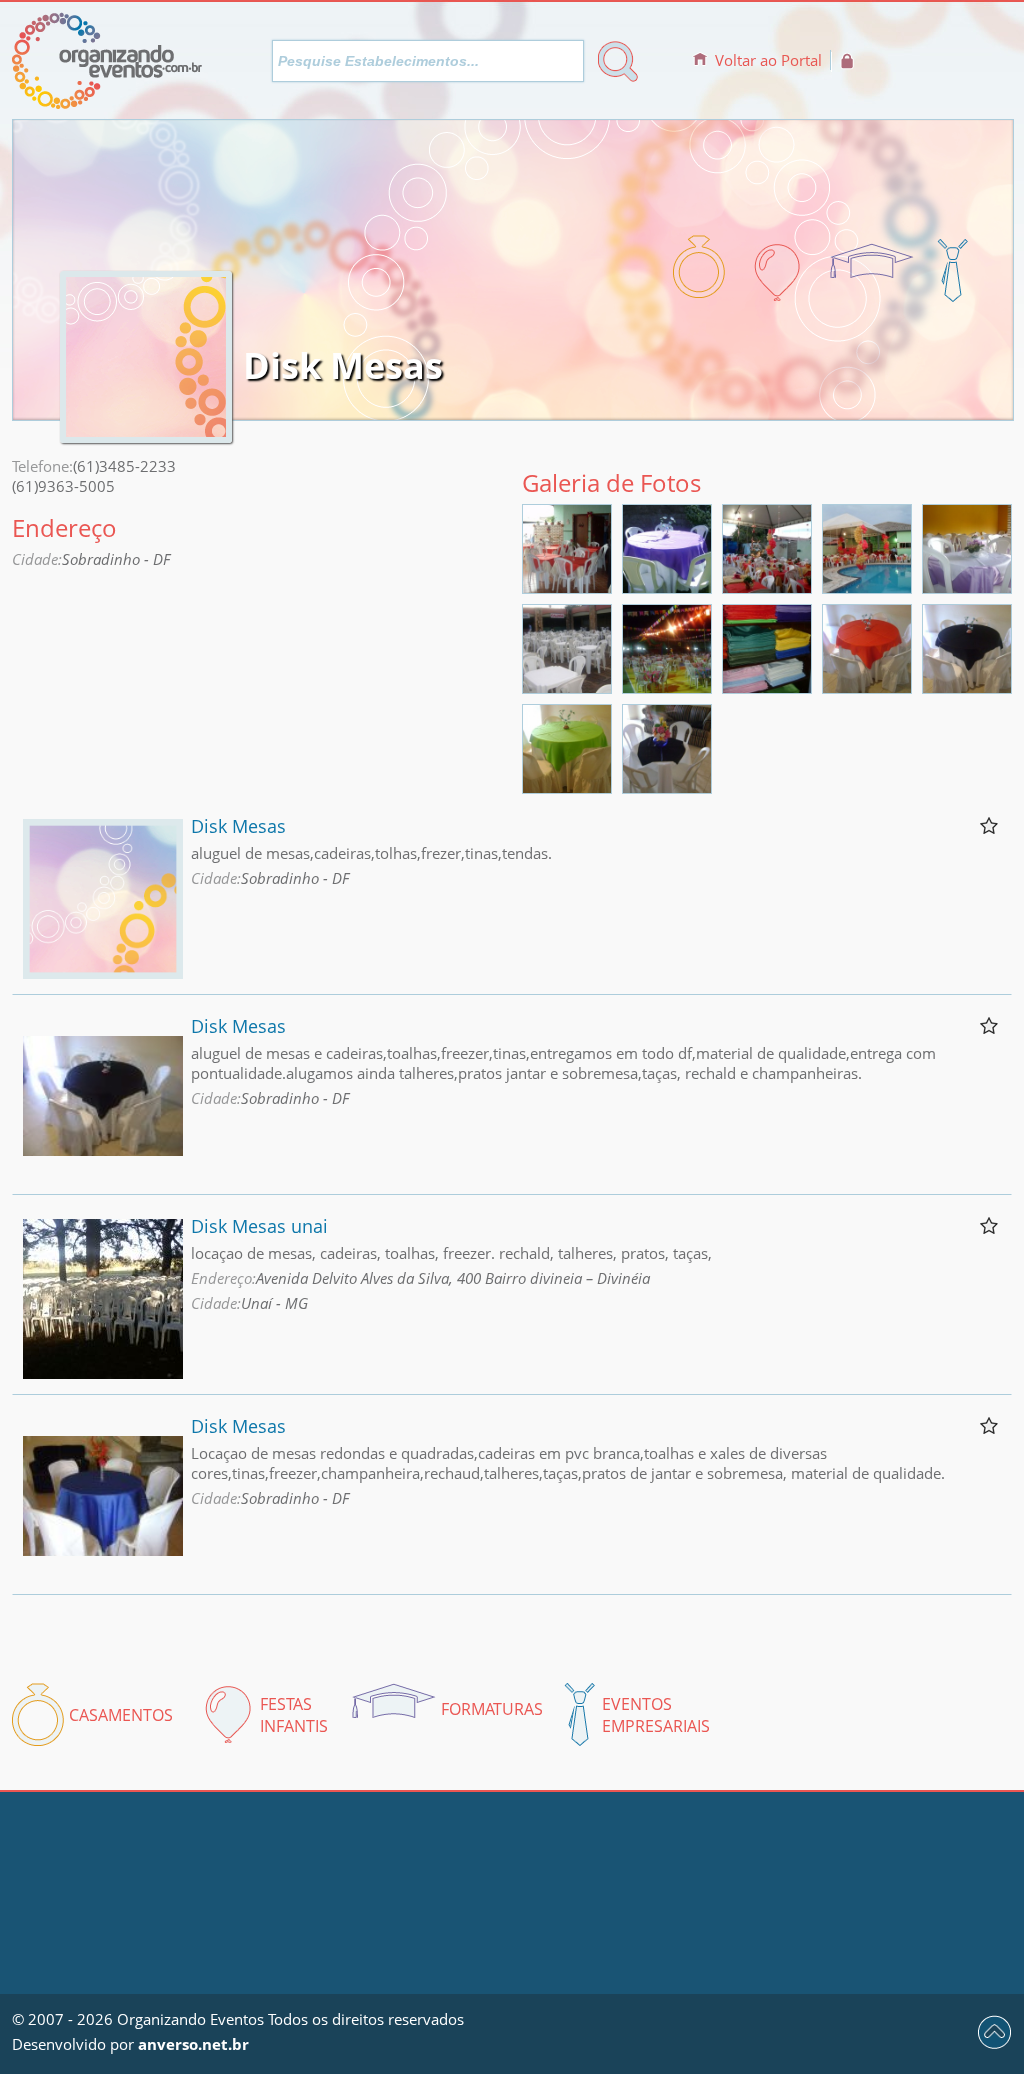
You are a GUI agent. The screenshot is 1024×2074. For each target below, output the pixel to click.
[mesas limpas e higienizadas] (567, 587)
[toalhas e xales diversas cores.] (767, 587)
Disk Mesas (238, 826)
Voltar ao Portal (768, 60)
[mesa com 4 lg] (667, 787)
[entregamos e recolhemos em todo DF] (867, 587)
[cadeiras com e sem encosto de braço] (567, 687)
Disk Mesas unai (259, 1226)
